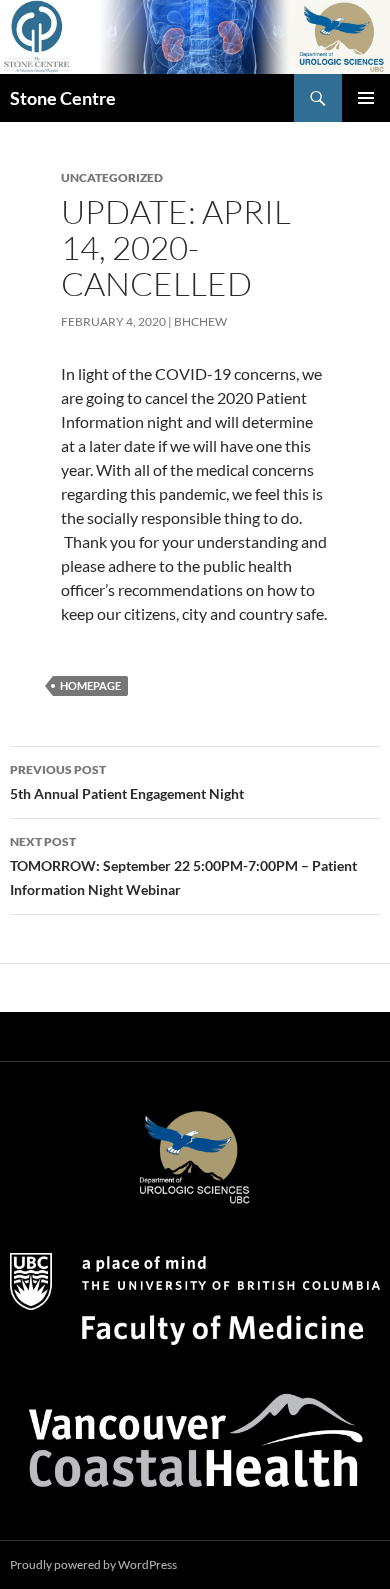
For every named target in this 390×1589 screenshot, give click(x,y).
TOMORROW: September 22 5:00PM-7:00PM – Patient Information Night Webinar (183, 866)
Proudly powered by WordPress (93, 1564)
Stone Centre (63, 98)
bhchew (200, 321)
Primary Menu (366, 98)
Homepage (90, 685)
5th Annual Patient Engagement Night (127, 782)
